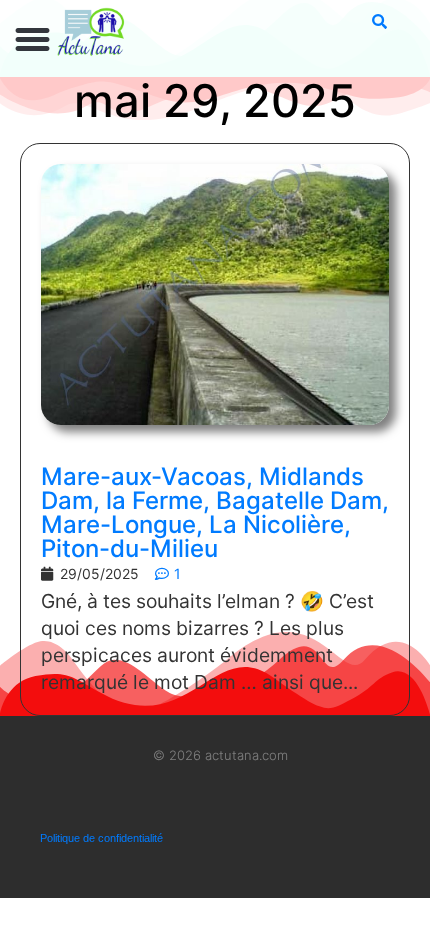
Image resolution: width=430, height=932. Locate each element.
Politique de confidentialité (101, 838)
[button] (33, 40)
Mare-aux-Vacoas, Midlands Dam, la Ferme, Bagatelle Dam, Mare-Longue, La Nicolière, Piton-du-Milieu (215, 512)
